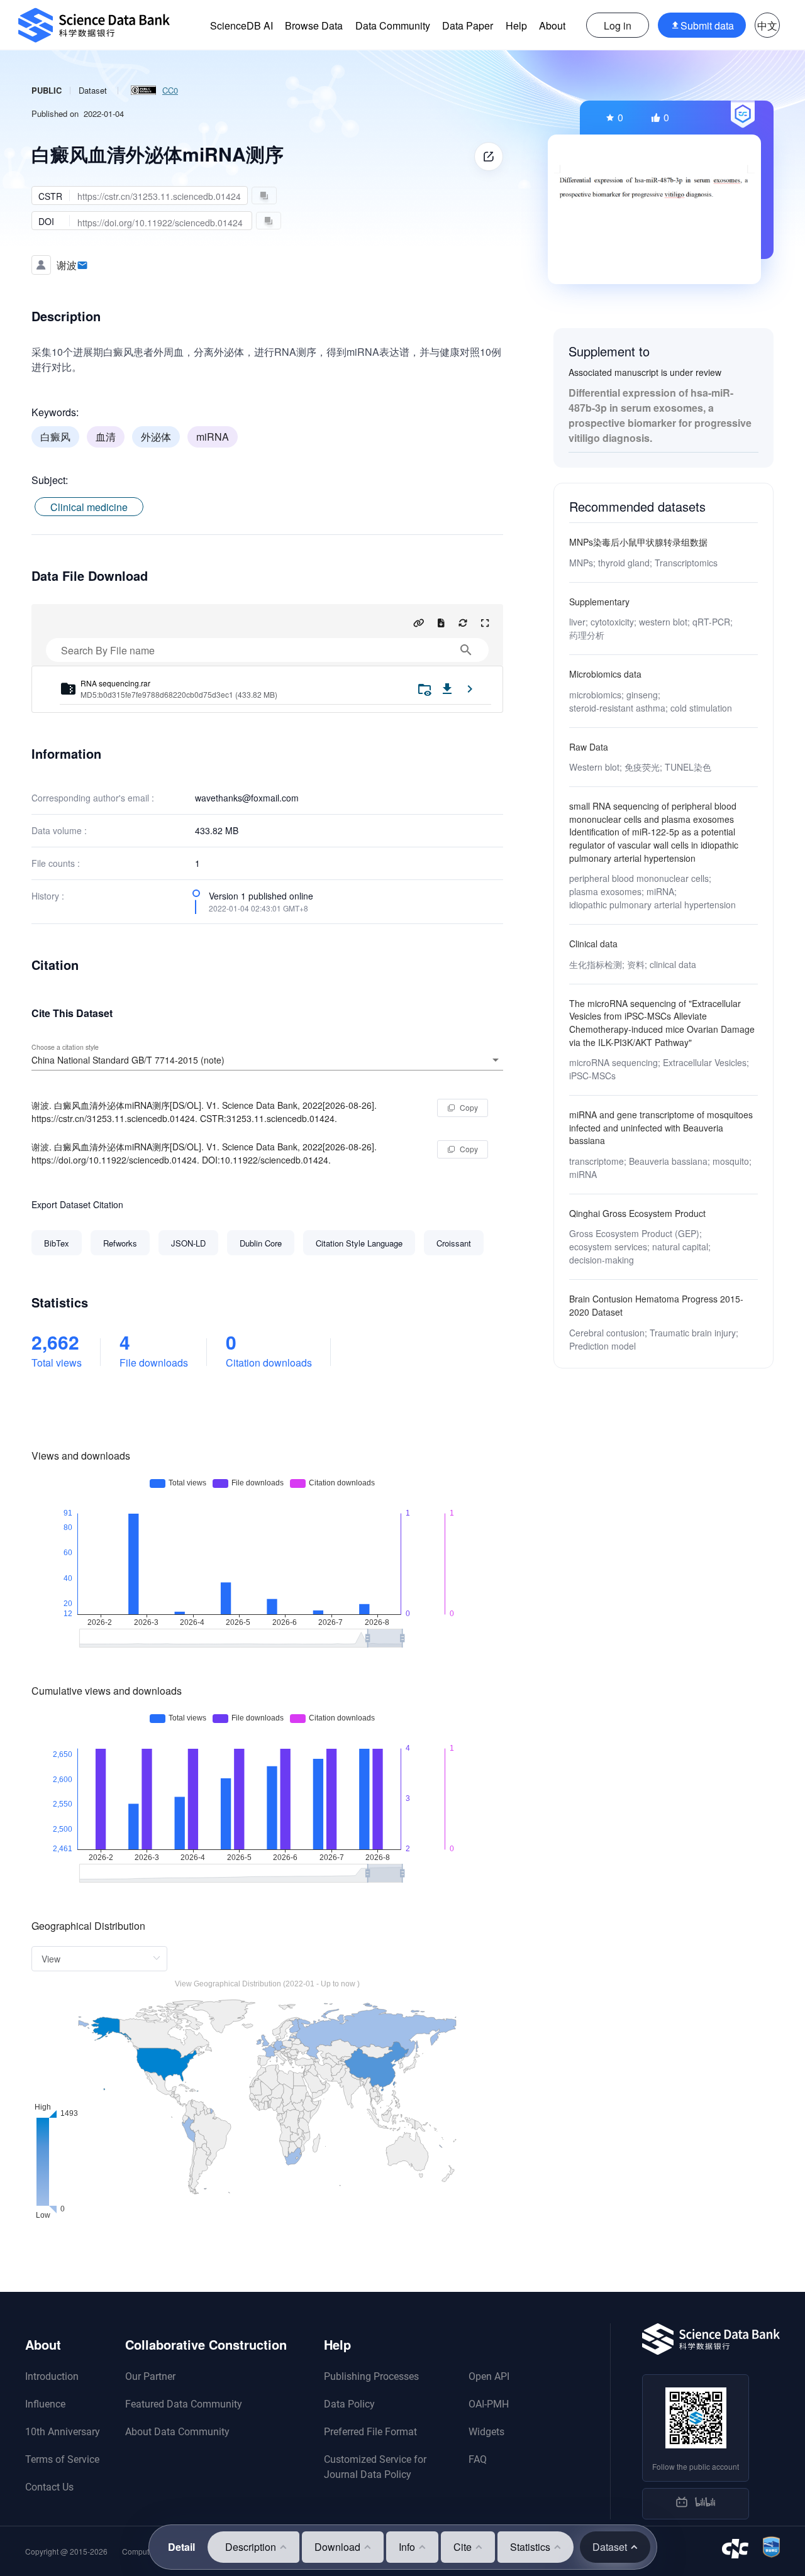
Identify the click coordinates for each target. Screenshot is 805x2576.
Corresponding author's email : (93, 798)
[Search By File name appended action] (466, 650)
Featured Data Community (184, 2404)
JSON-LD (188, 1243)
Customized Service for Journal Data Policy (375, 2467)
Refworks (120, 1243)
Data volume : (59, 830)
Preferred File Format (370, 2432)
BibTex (57, 1243)
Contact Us (49, 2487)
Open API (489, 2376)
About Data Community (177, 2432)
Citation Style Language (359, 1243)
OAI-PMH (489, 2404)
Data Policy (349, 2404)
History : (48, 896)
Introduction (52, 2376)
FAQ (478, 2459)
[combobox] (267, 1060)
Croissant (454, 1243)
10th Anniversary (63, 2432)
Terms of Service (62, 2459)
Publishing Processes (371, 2376)
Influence (45, 2404)
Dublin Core (261, 1243)
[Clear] (478, 1060)
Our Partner (150, 2376)
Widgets (486, 2432)
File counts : (56, 863)
